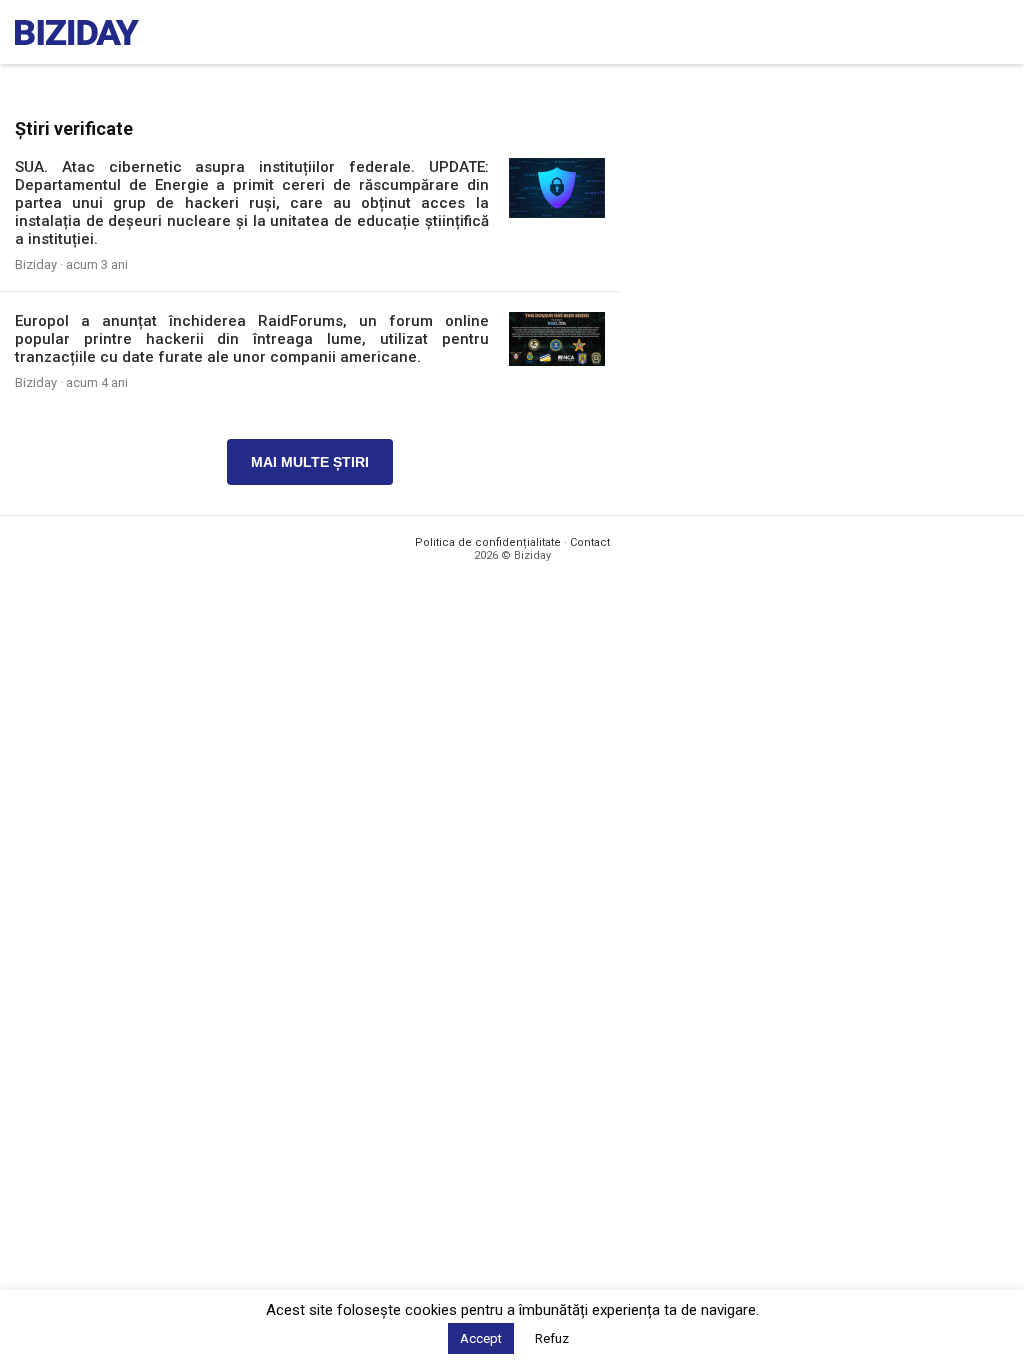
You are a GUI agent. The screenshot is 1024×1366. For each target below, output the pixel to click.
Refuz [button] (552, 1338)
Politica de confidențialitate (488, 542)
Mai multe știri (310, 462)
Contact (590, 542)
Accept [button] (481, 1338)
